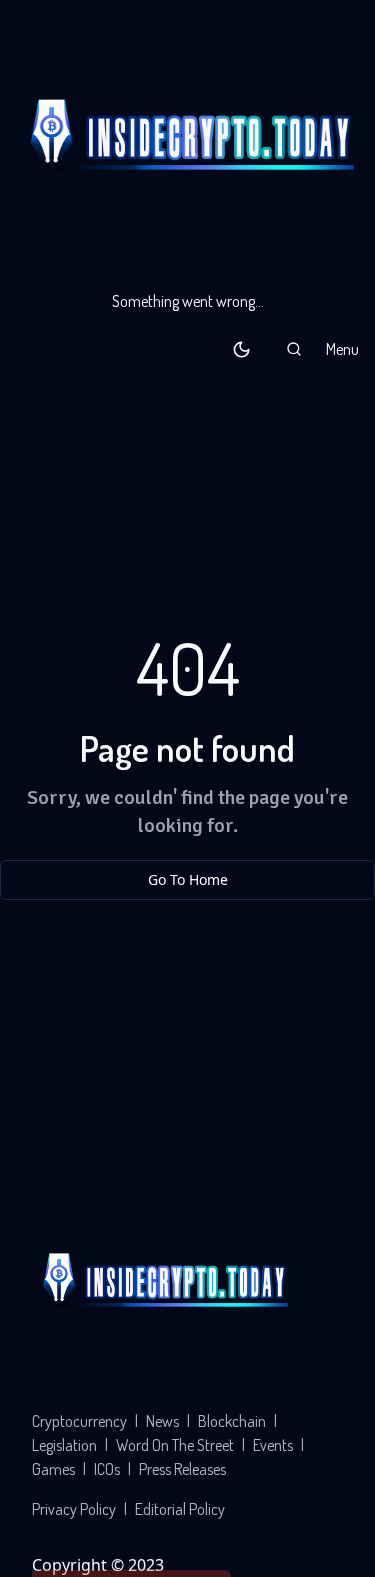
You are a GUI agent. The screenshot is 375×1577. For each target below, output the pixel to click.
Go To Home (188, 879)
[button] (294, 349)
